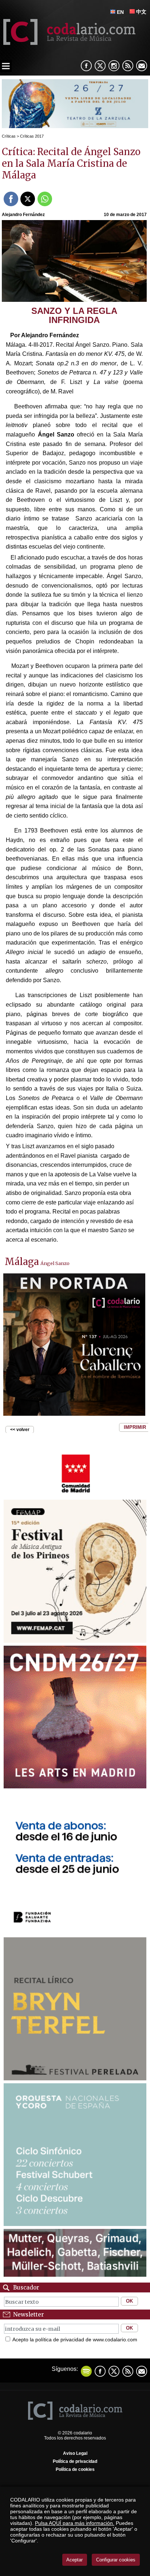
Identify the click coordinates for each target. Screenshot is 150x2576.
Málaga (22, 1262)
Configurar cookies (116, 2560)
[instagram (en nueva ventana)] (114, 66)
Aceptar (74, 2560)
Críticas (9, 136)
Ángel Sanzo (55, 1263)
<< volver (20, 1430)
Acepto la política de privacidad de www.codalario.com (75, 2339)
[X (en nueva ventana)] (100, 66)
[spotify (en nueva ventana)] (86, 2371)
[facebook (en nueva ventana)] (86, 66)
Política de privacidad (75, 2461)
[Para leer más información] (75, 126)
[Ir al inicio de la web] (68, 43)
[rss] (128, 66)
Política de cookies (75, 2469)
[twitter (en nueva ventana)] (114, 2371)
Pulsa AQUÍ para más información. (75, 2523)
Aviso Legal (75, 2453)
